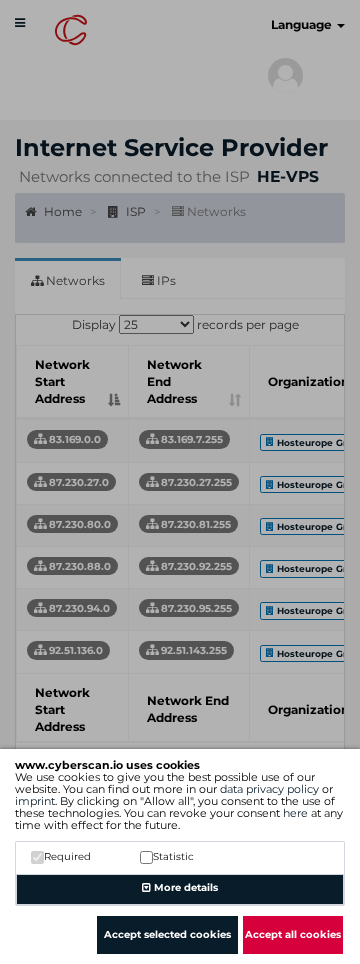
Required (67, 856)
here (295, 813)
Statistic (173, 856)
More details (184, 887)
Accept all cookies (293, 934)
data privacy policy (269, 789)
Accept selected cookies (167, 934)
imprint (35, 801)
